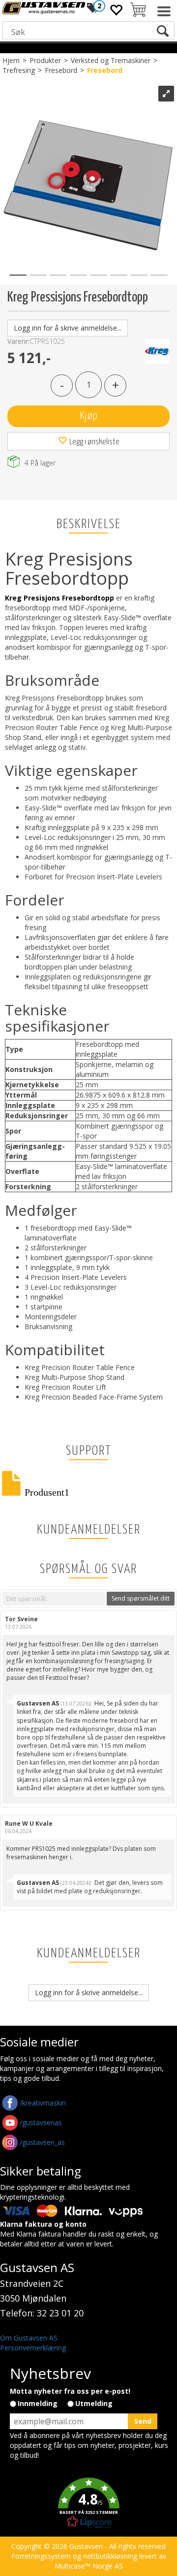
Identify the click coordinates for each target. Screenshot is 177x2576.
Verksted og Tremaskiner (111, 60)
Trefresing (19, 70)
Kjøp (88, 416)
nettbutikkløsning (110, 2556)
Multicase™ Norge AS (89, 2566)
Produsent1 (47, 1490)
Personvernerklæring (33, 2348)
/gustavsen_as (42, 2142)
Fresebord (61, 70)
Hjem (11, 60)
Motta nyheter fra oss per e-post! (70, 2391)
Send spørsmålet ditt (141, 1598)
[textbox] (54, 1599)
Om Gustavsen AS (29, 2338)
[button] (88, 2503)
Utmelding (94, 2403)
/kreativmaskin (43, 2103)
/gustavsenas (41, 2123)
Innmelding (38, 2403)
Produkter (45, 60)
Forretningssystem (41, 2556)
